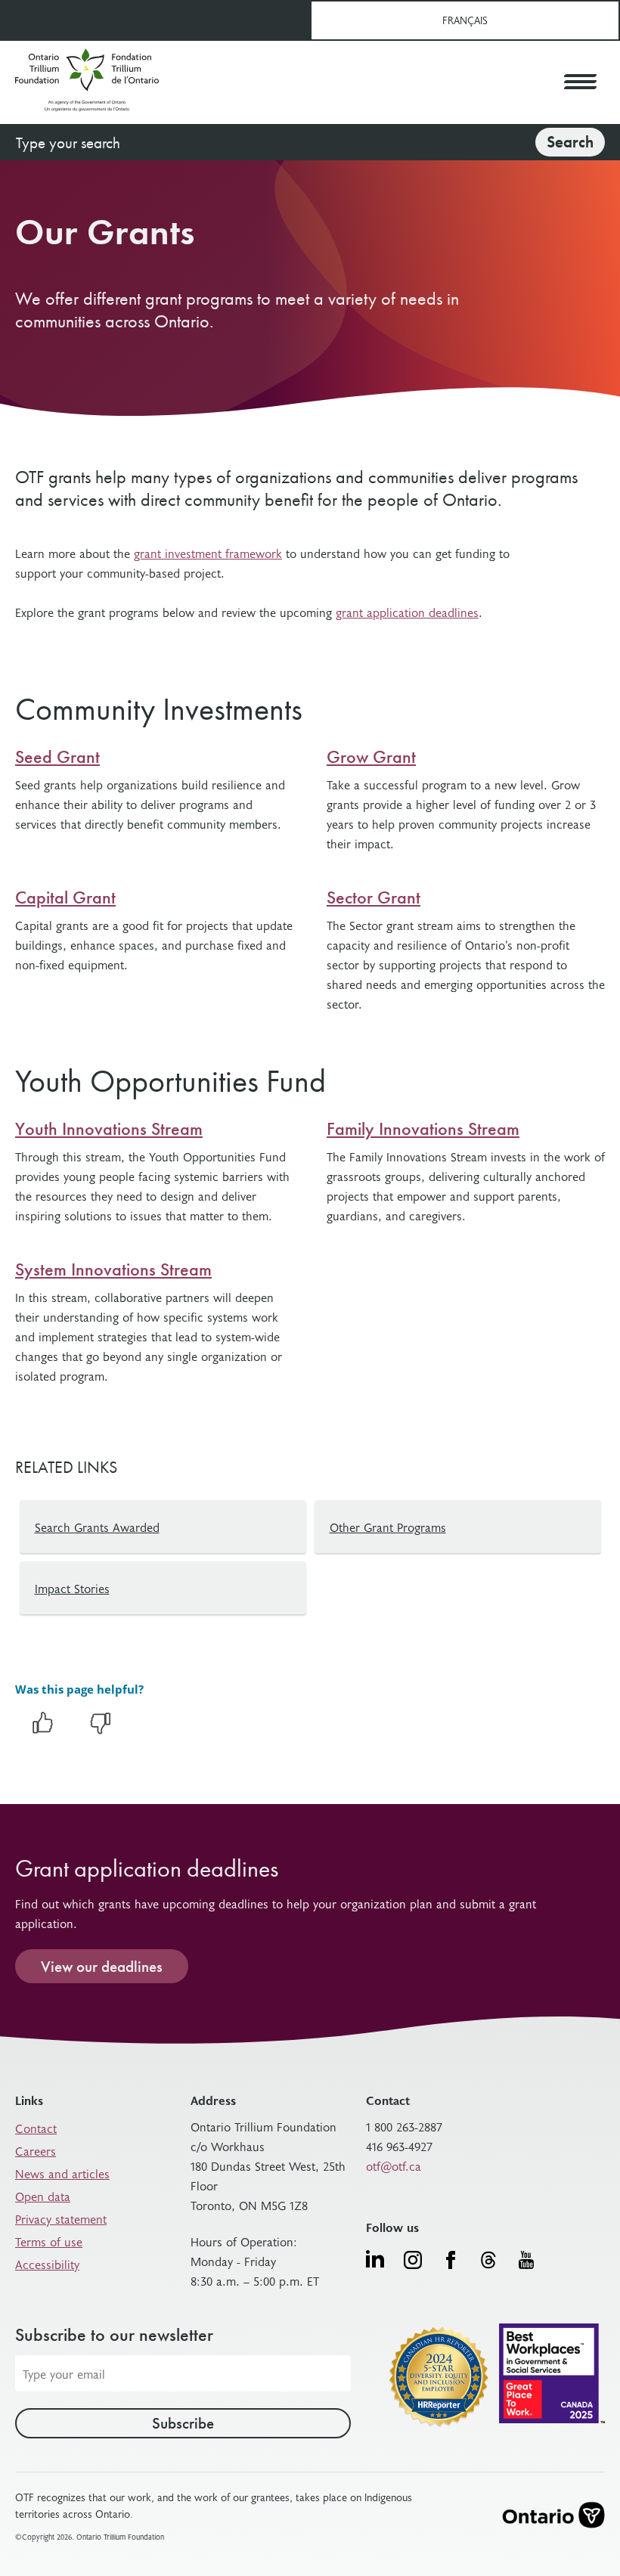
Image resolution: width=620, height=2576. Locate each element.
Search (570, 142)
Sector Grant (374, 897)
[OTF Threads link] (488, 2260)
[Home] (87, 82)
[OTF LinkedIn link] (375, 2258)
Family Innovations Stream (423, 1129)
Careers (36, 2150)
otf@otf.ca (394, 2165)
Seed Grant (57, 757)
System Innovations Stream (113, 1269)
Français (465, 20)
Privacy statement (61, 2218)
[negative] (101, 1731)
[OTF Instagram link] (413, 2260)
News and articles (62, 2173)
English (155, 20)
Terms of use (49, 2241)
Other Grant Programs (388, 1527)
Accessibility (47, 2264)
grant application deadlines (407, 612)
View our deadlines (102, 1966)
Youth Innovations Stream (109, 1129)
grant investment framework (208, 553)
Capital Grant (65, 897)
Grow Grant (371, 757)
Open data (43, 2196)
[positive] (42, 1731)
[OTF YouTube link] (526, 2260)
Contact (36, 2128)
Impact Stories (72, 1588)
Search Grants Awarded (97, 1527)
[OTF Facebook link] (451, 2260)
